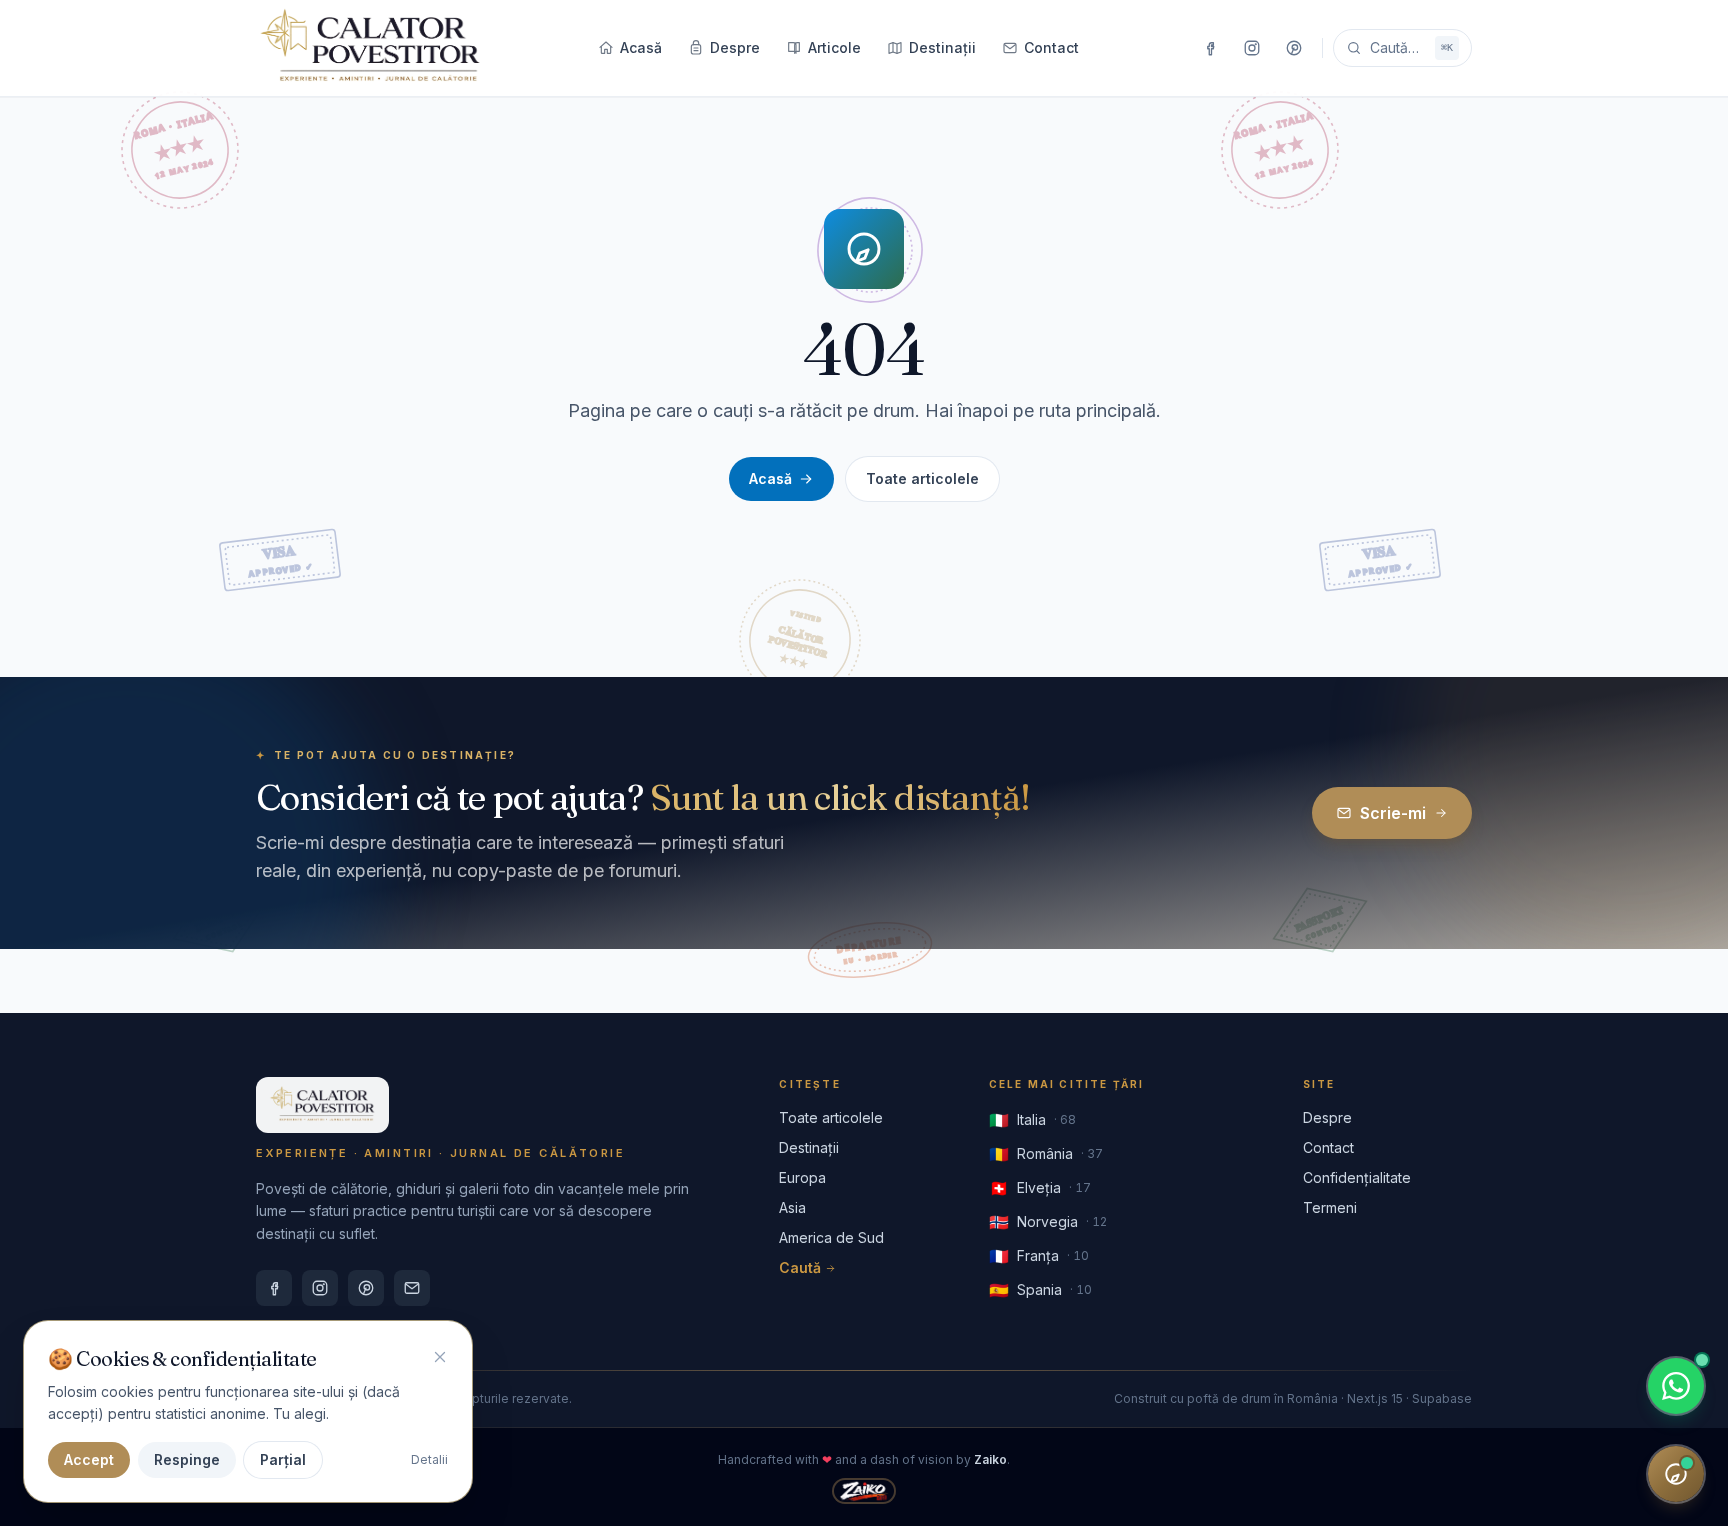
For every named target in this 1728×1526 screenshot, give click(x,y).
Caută (800, 1267)
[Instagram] (1252, 48)
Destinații (942, 47)
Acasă (641, 47)
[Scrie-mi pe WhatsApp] (1676, 1386)
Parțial (283, 1459)
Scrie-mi (1393, 813)
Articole (834, 47)
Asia (792, 1207)
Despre (735, 47)
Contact (1051, 47)
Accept (89, 1459)
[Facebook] (1210, 48)
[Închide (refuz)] (440, 1357)
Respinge (187, 1459)
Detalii (429, 1459)
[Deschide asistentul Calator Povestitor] (1676, 1474)
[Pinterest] (1294, 48)
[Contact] (412, 1288)
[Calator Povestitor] (370, 48)
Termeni (1330, 1207)
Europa (802, 1177)
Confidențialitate (1357, 1177)
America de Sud (831, 1237)
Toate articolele (922, 478)
